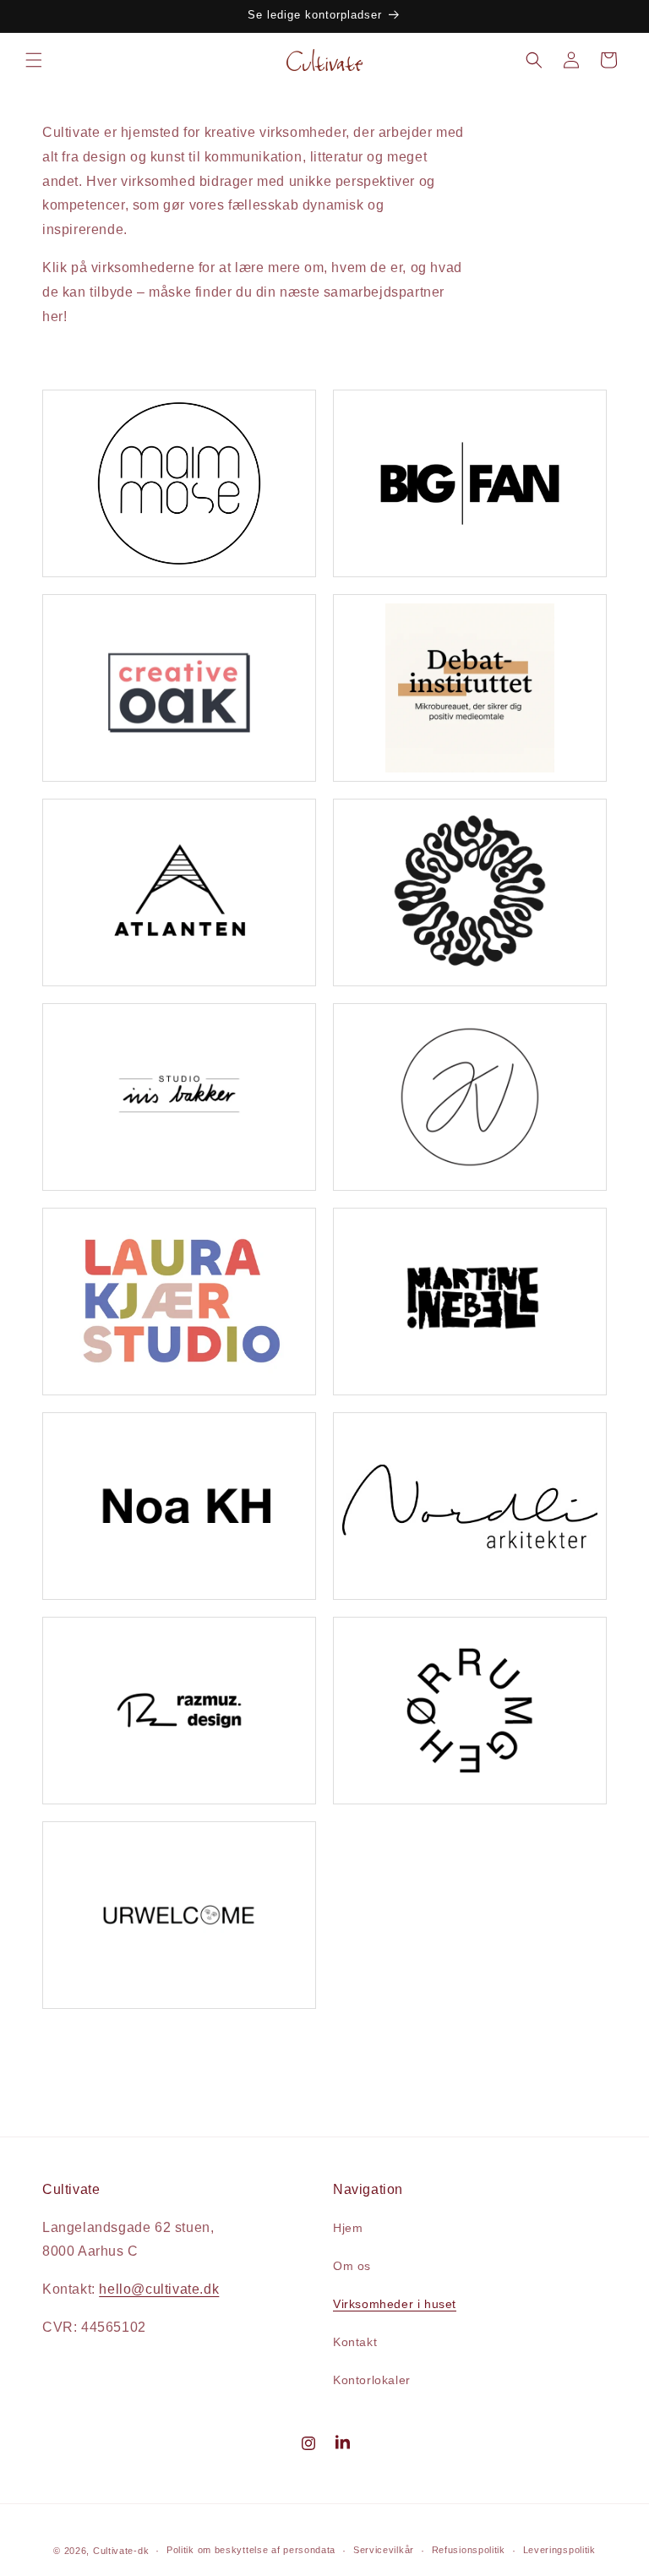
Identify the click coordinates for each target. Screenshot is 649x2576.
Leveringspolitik (559, 2550)
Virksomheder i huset (395, 2304)
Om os (352, 2266)
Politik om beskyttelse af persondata (251, 2550)
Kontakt (355, 2342)
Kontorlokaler (372, 2380)
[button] (34, 60)
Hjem (348, 2228)
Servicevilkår (384, 2550)
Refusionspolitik (469, 2550)
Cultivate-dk (121, 2551)
